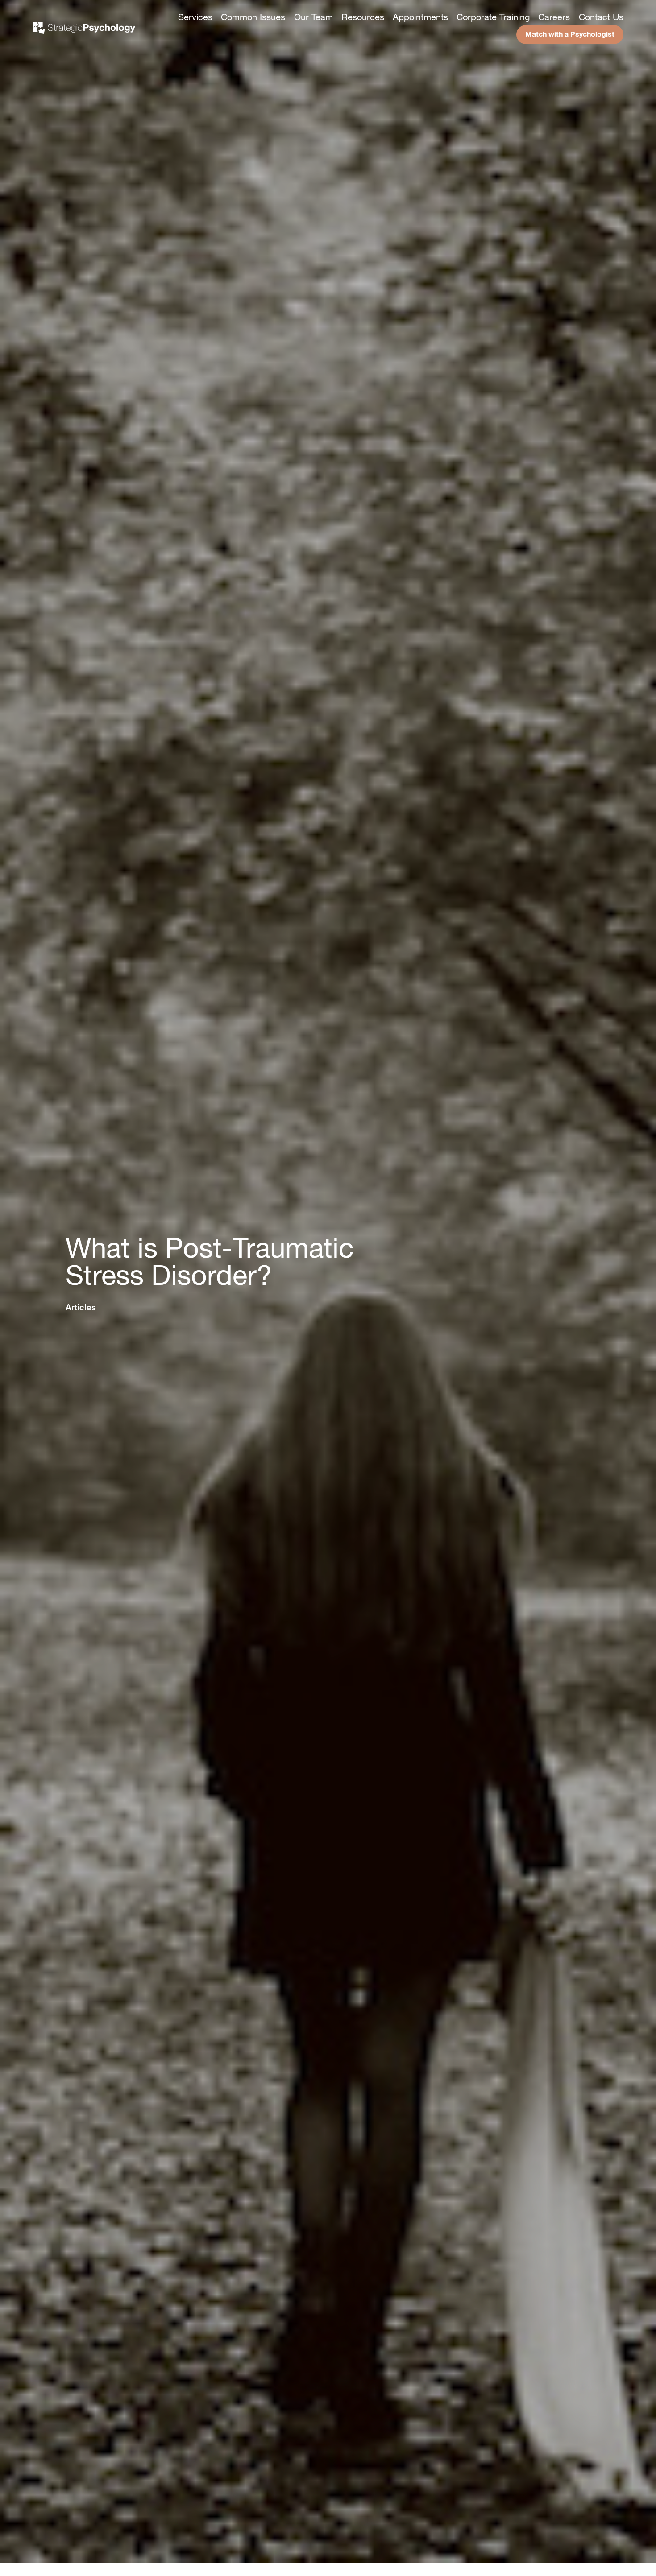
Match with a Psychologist (570, 34)
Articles (81, 1307)
